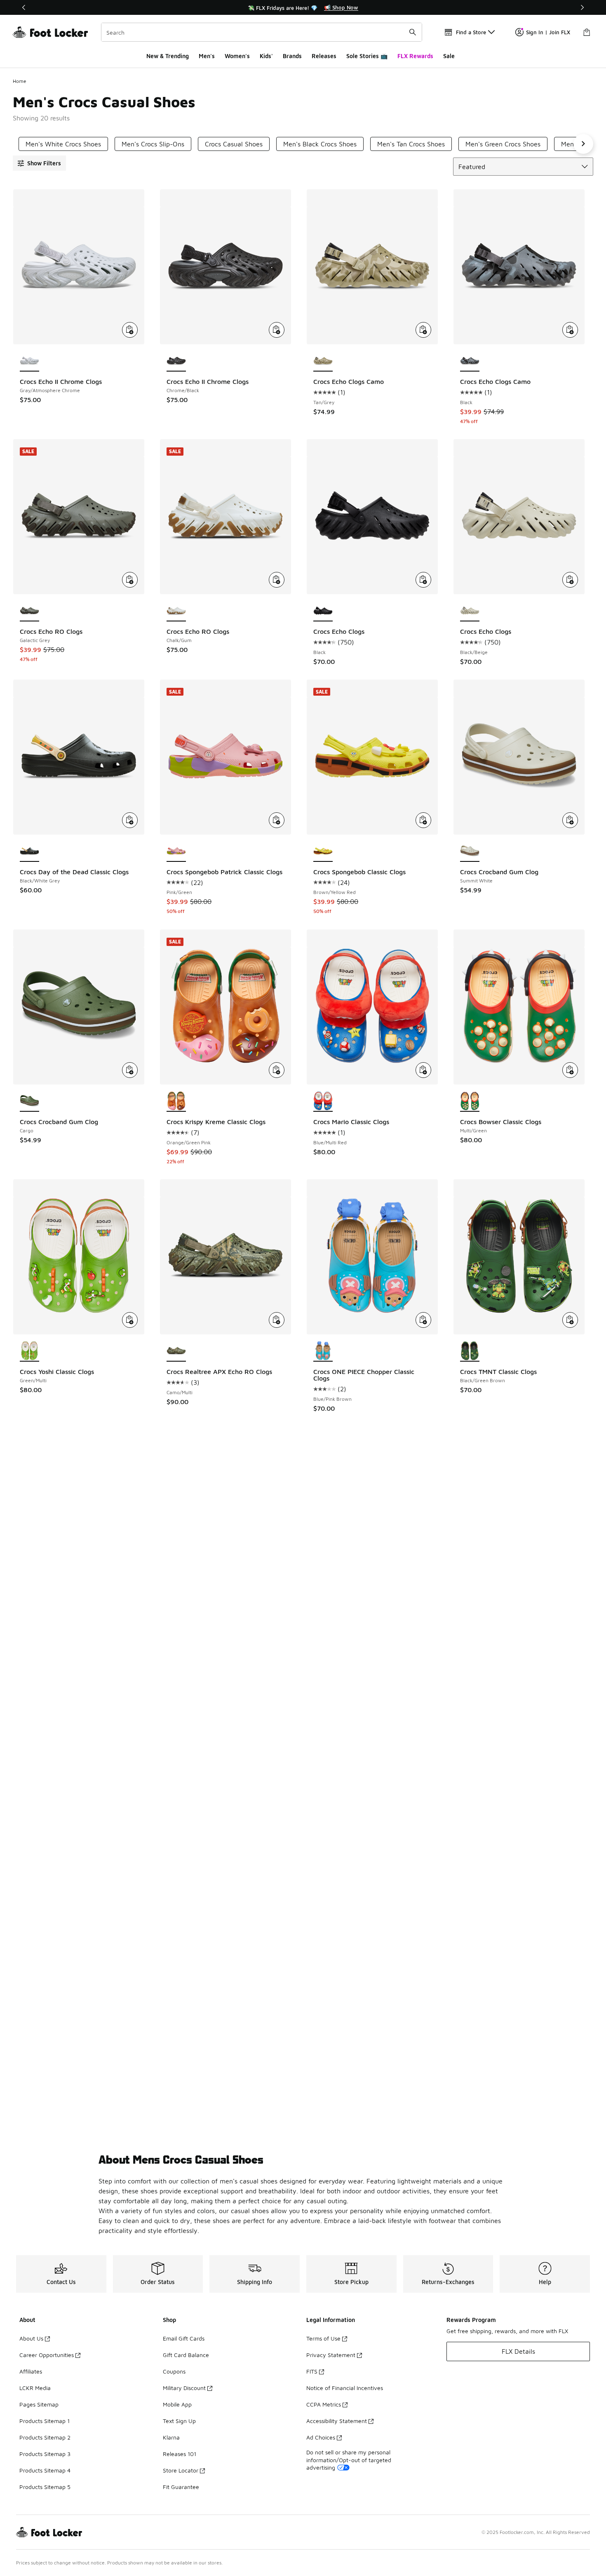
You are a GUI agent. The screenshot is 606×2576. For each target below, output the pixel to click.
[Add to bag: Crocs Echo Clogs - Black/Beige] (570, 580)
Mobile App (177, 2404)
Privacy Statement (331, 2355)
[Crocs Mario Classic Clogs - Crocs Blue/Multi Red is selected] (323, 1101)
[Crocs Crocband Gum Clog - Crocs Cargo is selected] (29, 1101)
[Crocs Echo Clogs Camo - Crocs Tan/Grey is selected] (323, 361)
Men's (207, 56)
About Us (31, 2338)
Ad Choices (321, 2437)
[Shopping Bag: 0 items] (587, 32)
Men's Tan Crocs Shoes (411, 144)
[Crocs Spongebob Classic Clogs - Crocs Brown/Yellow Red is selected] (323, 852)
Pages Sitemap (39, 2404)
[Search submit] (413, 32)
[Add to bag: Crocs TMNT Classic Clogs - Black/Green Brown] (570, 1320)
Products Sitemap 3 (45, 2454)
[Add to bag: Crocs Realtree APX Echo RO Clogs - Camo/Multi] (277, 1320)
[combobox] (262, 32)
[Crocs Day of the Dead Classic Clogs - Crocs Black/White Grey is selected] (29, 852)
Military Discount (184, 2388)
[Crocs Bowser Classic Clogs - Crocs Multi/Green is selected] (470, 1101)
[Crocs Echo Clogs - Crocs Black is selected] (323, 611)
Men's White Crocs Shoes (63, 144)
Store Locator (181, 2470)
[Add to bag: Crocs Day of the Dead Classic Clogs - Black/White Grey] (130, 820)
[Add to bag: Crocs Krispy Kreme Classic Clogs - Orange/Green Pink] (277, 1070)
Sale (449, 56)
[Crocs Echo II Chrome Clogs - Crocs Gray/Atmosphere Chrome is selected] (29, 361)
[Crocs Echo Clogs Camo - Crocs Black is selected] (470, 361)
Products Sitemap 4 (45, 2470)
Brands (292, 56)
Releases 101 (180, 2454)
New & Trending (168, 56)
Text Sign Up (179, 2421)
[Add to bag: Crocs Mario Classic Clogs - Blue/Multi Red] (423, 1070)
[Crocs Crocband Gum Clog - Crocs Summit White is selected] (470, 852)
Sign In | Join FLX (548, 32)
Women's (237, 56)
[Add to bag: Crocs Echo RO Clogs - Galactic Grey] (130, 580)
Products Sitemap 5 (45, 2487)
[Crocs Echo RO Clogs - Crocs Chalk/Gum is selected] (176, 611)
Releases (324, 56)
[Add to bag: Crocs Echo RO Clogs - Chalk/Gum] (277, 580)
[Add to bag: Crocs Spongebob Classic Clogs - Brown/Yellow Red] (423, 820)
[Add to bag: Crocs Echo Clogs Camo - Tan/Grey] (423, 330)
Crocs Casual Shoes (234, 144)
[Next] (582, 7)
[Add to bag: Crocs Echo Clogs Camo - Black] (570, 330)
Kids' (266, 56)
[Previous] (24, 7)
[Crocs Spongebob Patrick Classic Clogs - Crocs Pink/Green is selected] (176, 852)
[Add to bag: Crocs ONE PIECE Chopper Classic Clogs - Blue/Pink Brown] (423, 1320)
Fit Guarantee (181, 2487)
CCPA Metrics (324, 2404)
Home (20, 81)
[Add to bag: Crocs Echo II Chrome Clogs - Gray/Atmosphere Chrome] (130, 330)
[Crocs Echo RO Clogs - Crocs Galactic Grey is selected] (29, 611)
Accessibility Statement (337, 2421)
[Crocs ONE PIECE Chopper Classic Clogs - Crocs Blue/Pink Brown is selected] (323, 1351)
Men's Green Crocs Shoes (503, 144)
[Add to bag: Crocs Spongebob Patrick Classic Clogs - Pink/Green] (277, 820)
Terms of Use (323, 2338)
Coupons (174, 2371)
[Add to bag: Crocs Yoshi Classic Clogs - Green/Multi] (130, 1320)
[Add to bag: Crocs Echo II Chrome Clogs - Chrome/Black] (277, 330)
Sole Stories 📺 (367, 56)
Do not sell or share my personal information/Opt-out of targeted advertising (349, 2460)
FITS (312, 2371)
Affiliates (31, 2371)
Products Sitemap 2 (45, 2437)
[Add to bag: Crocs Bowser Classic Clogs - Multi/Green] (570, 1070)
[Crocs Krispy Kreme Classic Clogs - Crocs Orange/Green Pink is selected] (176, 1101)
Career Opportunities (47, 2355)
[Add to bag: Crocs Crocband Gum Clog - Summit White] (570, 820)
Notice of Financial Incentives (345, 2388)
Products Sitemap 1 (45, 2421)
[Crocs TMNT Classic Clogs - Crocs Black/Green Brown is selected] (470, 1351)
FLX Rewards (415, 56)
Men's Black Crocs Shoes (320, 144)
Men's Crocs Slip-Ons (153, 144)
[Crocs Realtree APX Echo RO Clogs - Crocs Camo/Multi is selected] (176, 1351)
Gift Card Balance (186, 2355)
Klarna (171, 2437)
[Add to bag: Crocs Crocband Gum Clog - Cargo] (130, 1070)
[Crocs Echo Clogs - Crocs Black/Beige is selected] (470, 611)
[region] (303, 7)
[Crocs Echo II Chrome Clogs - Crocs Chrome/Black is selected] (176, 361)
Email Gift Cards (184, 2338)
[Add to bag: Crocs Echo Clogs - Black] (423, 580)
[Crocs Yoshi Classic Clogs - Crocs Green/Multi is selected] (29, 1351)
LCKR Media (35, 2388)
